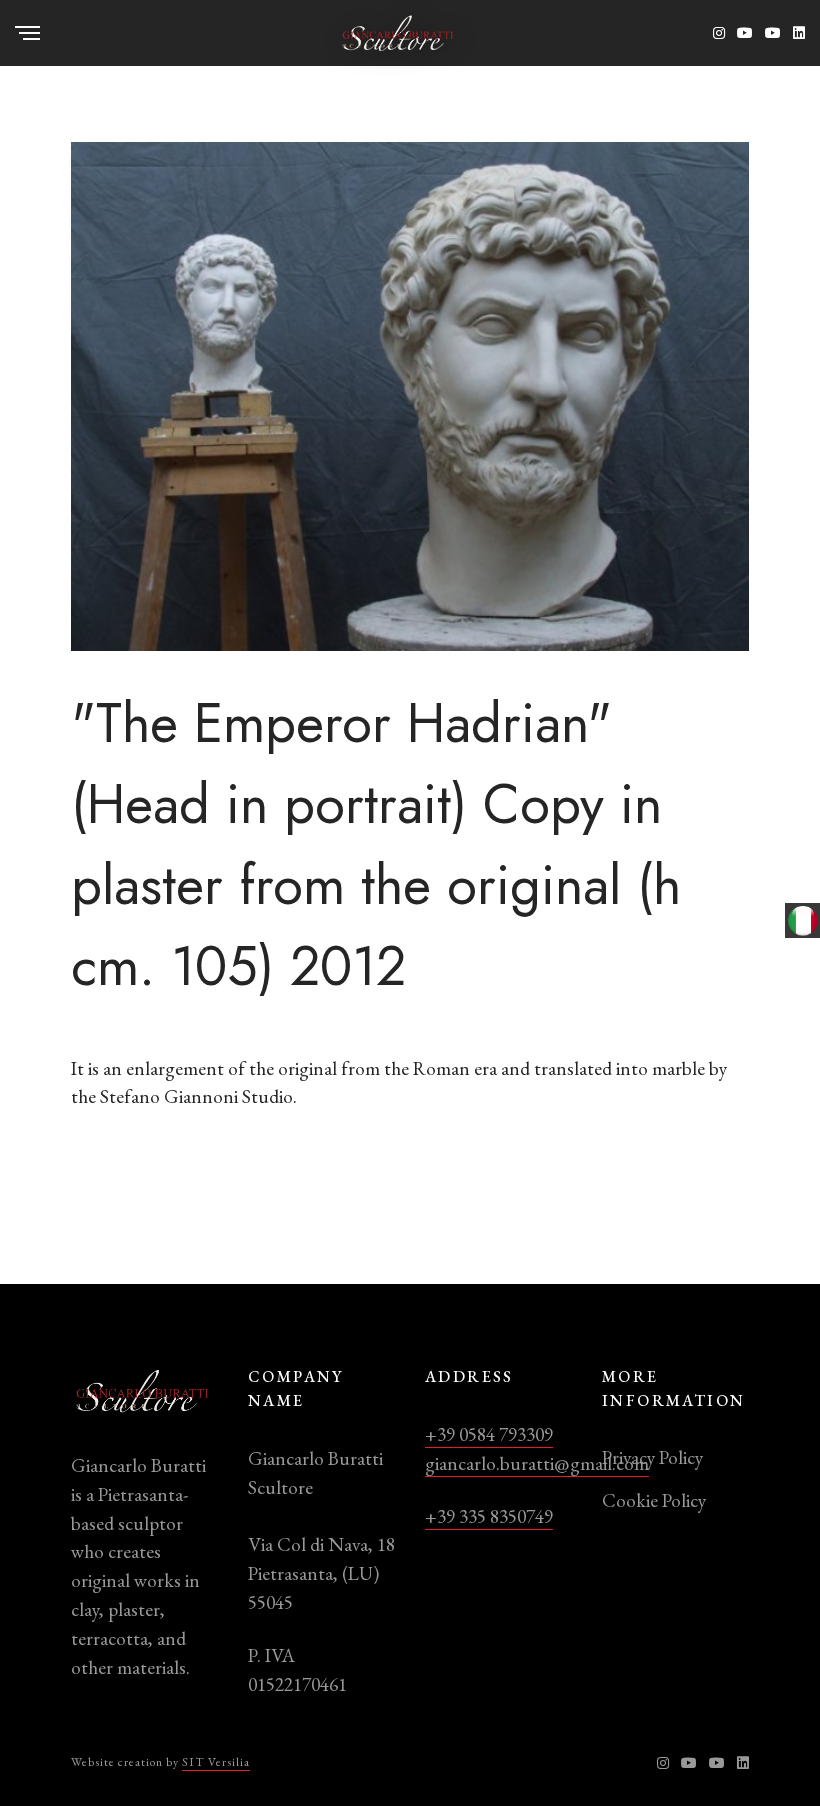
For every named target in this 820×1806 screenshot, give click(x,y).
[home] (398, 30)
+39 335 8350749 (489, 1516)
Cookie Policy (654, 1500)
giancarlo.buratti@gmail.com (537, 1463)
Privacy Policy (652, 1457)
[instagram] (719, 33)
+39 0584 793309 (489, 1434)
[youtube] (745, 33)
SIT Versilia (216, 1762)
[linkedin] (799, 33)
